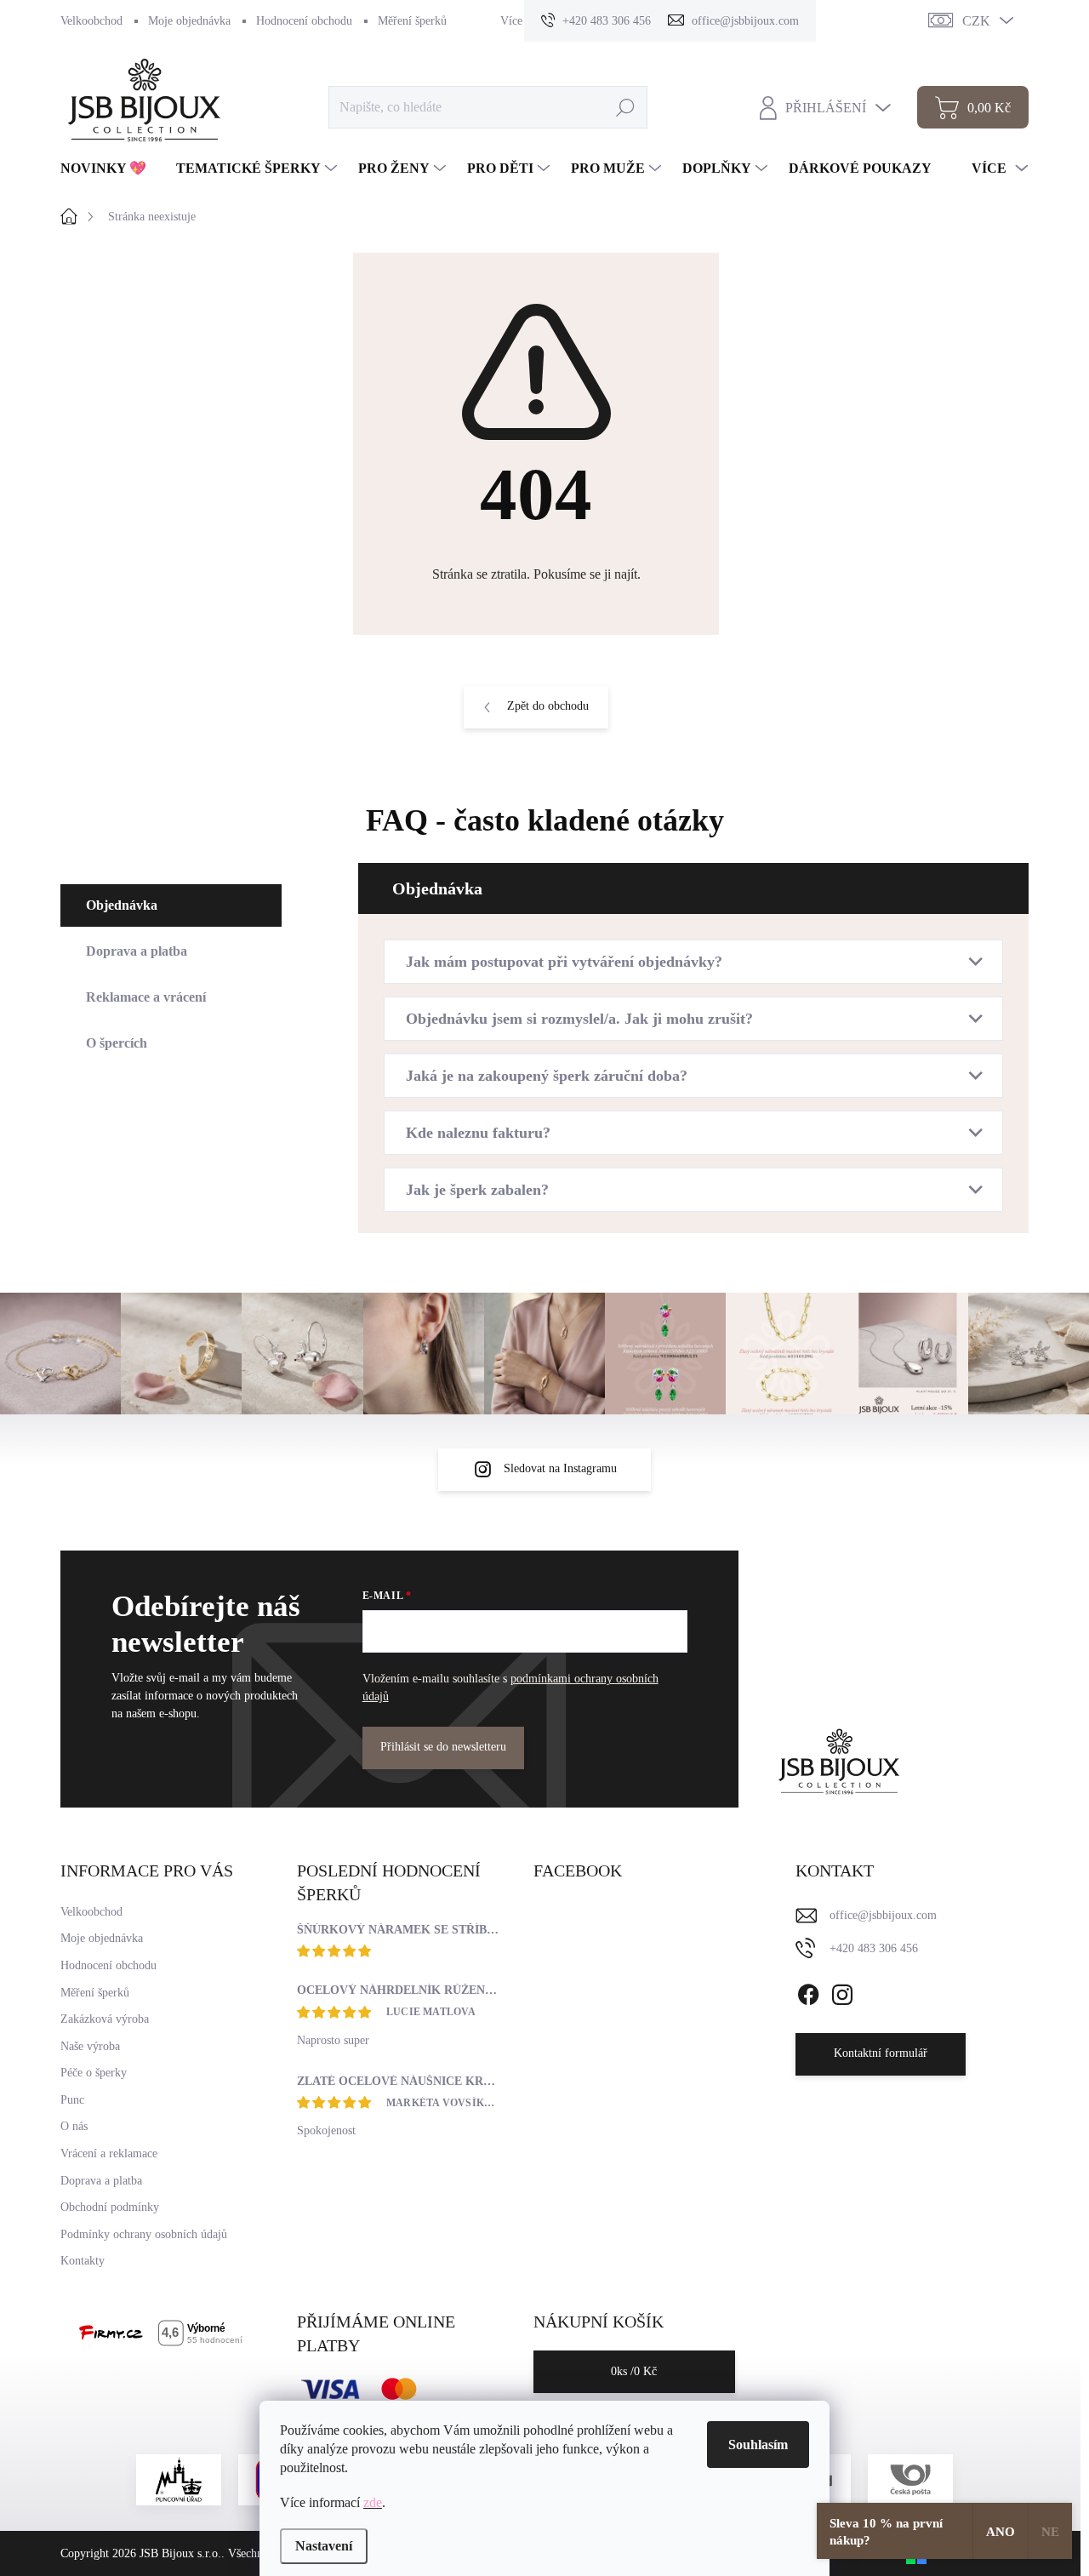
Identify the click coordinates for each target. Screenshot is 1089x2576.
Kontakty (83, 2261)
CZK (976, 21)
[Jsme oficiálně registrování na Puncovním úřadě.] (179, 2480)
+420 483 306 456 (874, 1948)
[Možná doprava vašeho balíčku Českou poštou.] (910, 2480)
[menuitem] (110, 168)
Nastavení (324, 2546)
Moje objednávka (189, 21)
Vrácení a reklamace (109, 2153)
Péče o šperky (94, 2073)
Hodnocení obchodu (304, 21)
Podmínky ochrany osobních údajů (144, 2234)
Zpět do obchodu (548, 706)
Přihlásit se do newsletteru (443, 1747)
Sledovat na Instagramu (560, 1468)
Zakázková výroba (105, 2019)
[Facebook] (808, 1991)
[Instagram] (842, 1991)
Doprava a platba (101, 2181)
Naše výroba (90, 2046)
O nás (74, 2126)
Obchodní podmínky (110, 2207)
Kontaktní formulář (881, 2053)
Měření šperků (412, 21)
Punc (72, 2100)
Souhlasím (758, 2445)
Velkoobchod (91, 21)
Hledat (626, 107)
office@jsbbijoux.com (883, 1915)
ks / (634, 2371)
